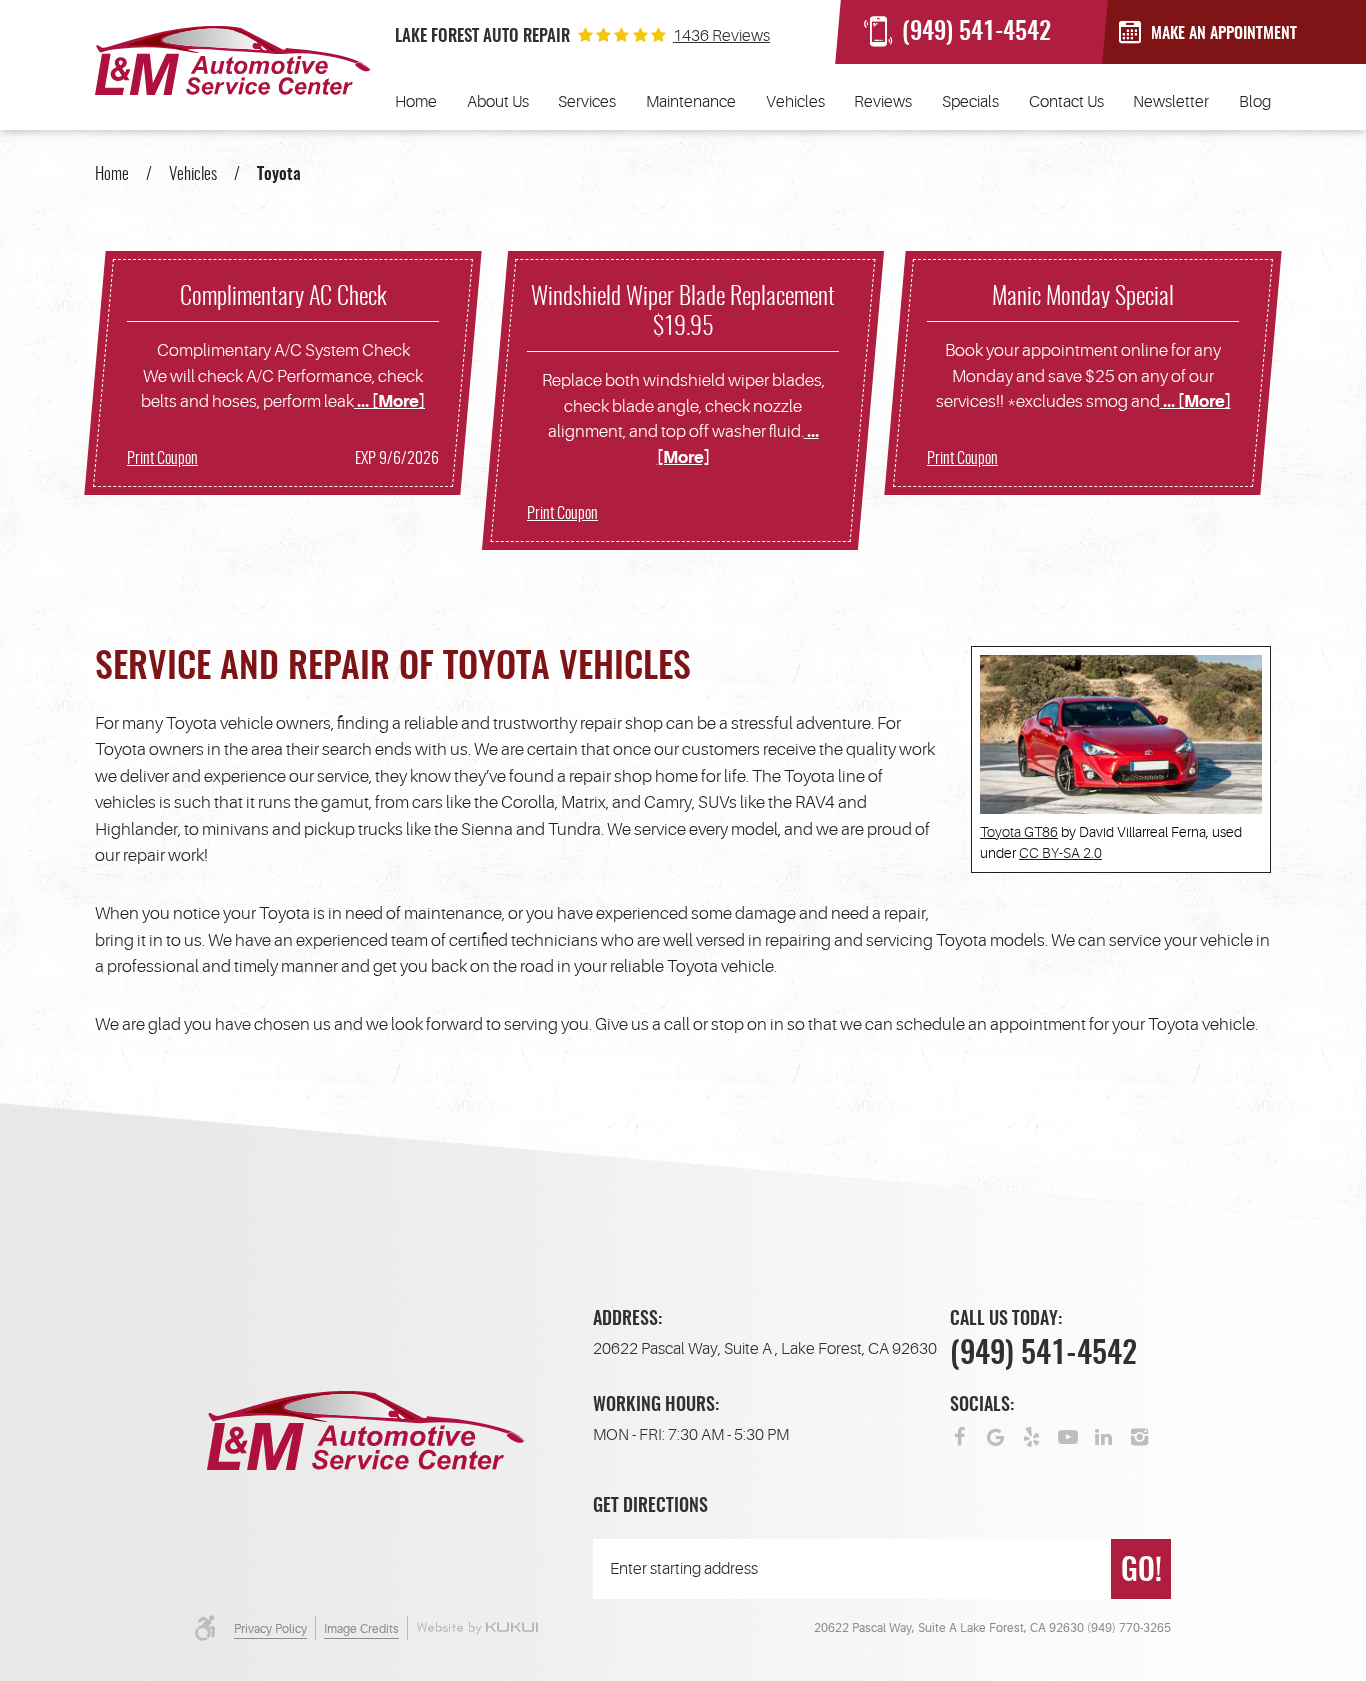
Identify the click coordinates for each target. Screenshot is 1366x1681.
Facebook (960, 1435)
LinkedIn (1104, 1435)
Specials (970, 102)
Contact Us (1066, 102)
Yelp (1032, 1435)
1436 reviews (721, 36)
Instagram (1140, 1435)
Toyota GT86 (1019, 832)
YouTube (1068, 1435)
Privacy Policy (270, 1629)
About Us (498, 102)
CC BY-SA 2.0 (1060, 853)
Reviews (883, 102)
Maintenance (691, 102)
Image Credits (361, 1629)
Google (996, 1435)
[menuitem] (416, 102)
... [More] (389, 401)
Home (416, 102)
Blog (1255, 102)
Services (587, 102)
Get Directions (650, 1507)
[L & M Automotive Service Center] (233, 60)
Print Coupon (162, 459)
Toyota (279, 174)
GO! (1141, 1572)
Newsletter (1171, 102)
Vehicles (795, 102)
